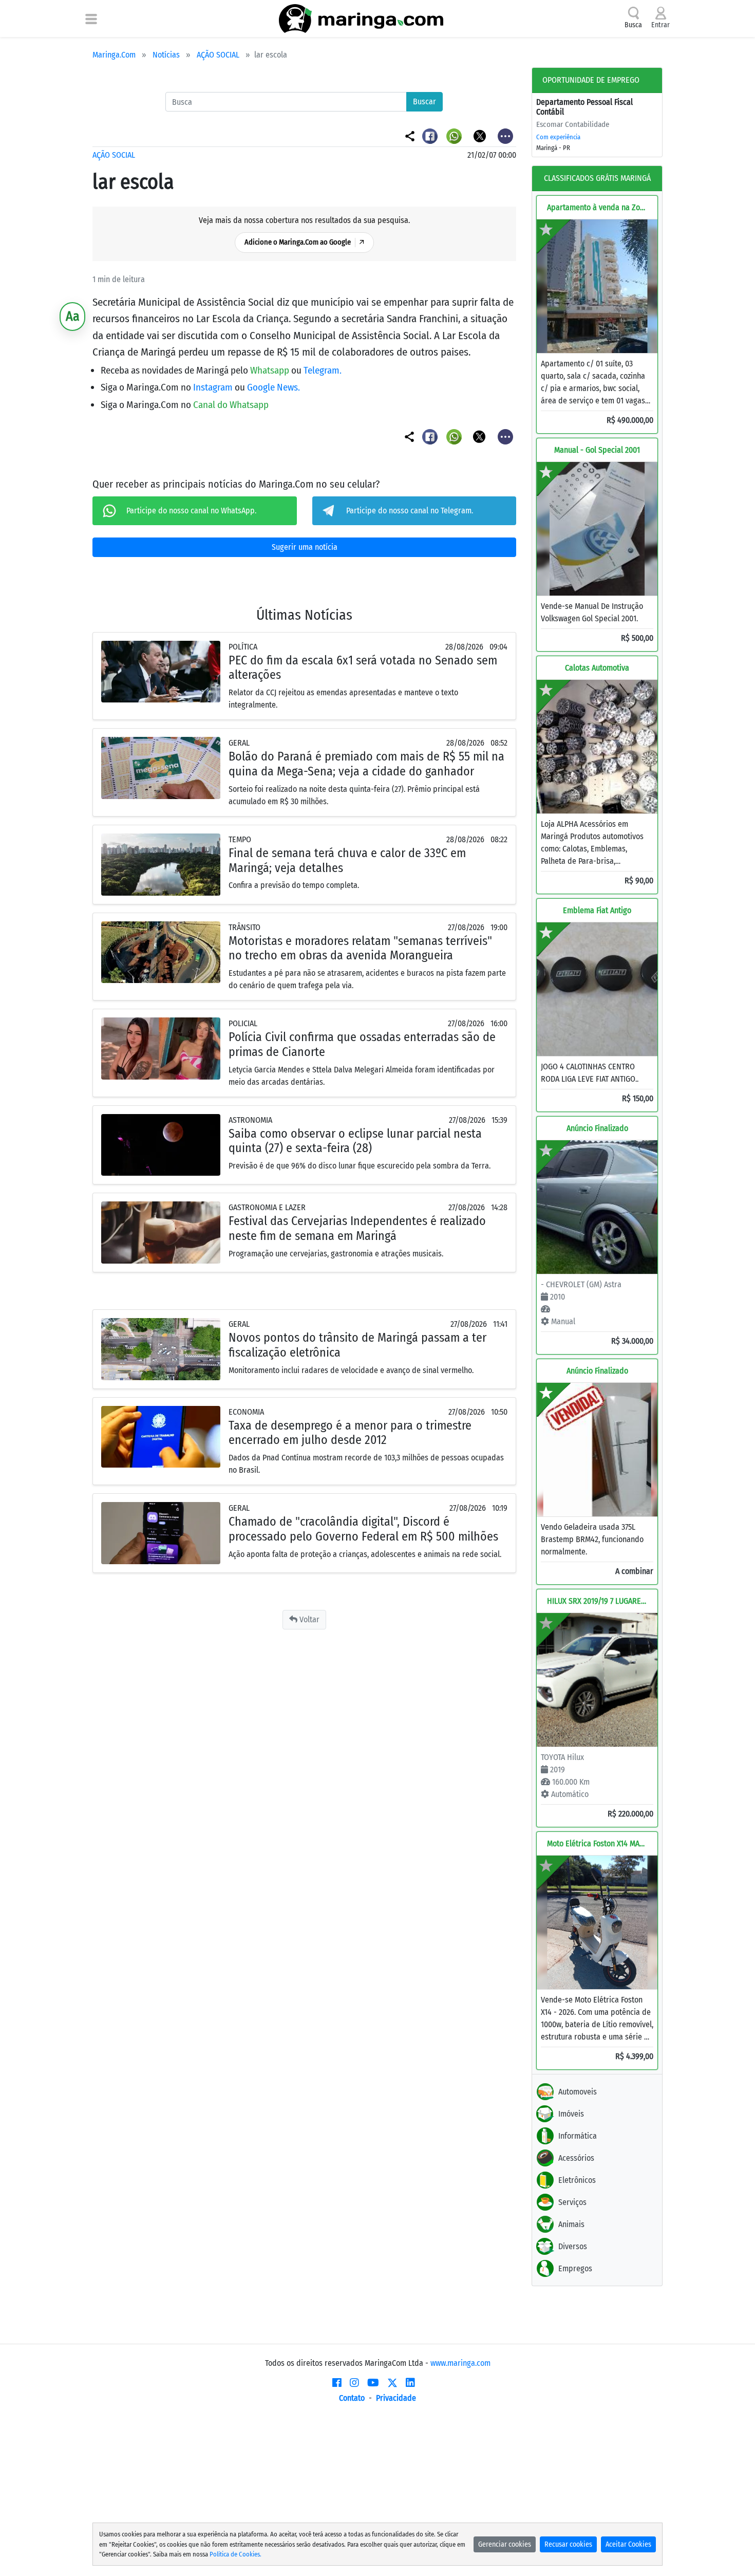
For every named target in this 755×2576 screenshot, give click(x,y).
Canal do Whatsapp (231, 405)
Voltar (308, 1619)
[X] (392, 2383)
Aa (73, 316)
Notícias (166, 55)
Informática (578, 2136)
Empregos (575, 2268)
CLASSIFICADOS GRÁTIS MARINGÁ (597, 178)
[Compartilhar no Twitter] (480, 135)
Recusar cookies (568, 2544)
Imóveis (571, 2114)
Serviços (572, 2202)
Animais (571, 2224)
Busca (633, 25)
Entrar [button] (660, 25)
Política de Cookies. (235, 2554)
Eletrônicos (577, 2180)
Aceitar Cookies (628, 2544)
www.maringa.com (460, 2363)
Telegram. (323, 370)
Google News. (273, 387)
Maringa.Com (114, 55)
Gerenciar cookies (505, 2544)
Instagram (214, 387)
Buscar (424, 101)
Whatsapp (271, 370)
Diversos (573, 2246)
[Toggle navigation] (91, 18)
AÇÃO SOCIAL (218, 55)
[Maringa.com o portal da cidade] (361, 18)
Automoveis (578, 2092)
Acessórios (576, 2158)
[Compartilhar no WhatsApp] (455, 135)
